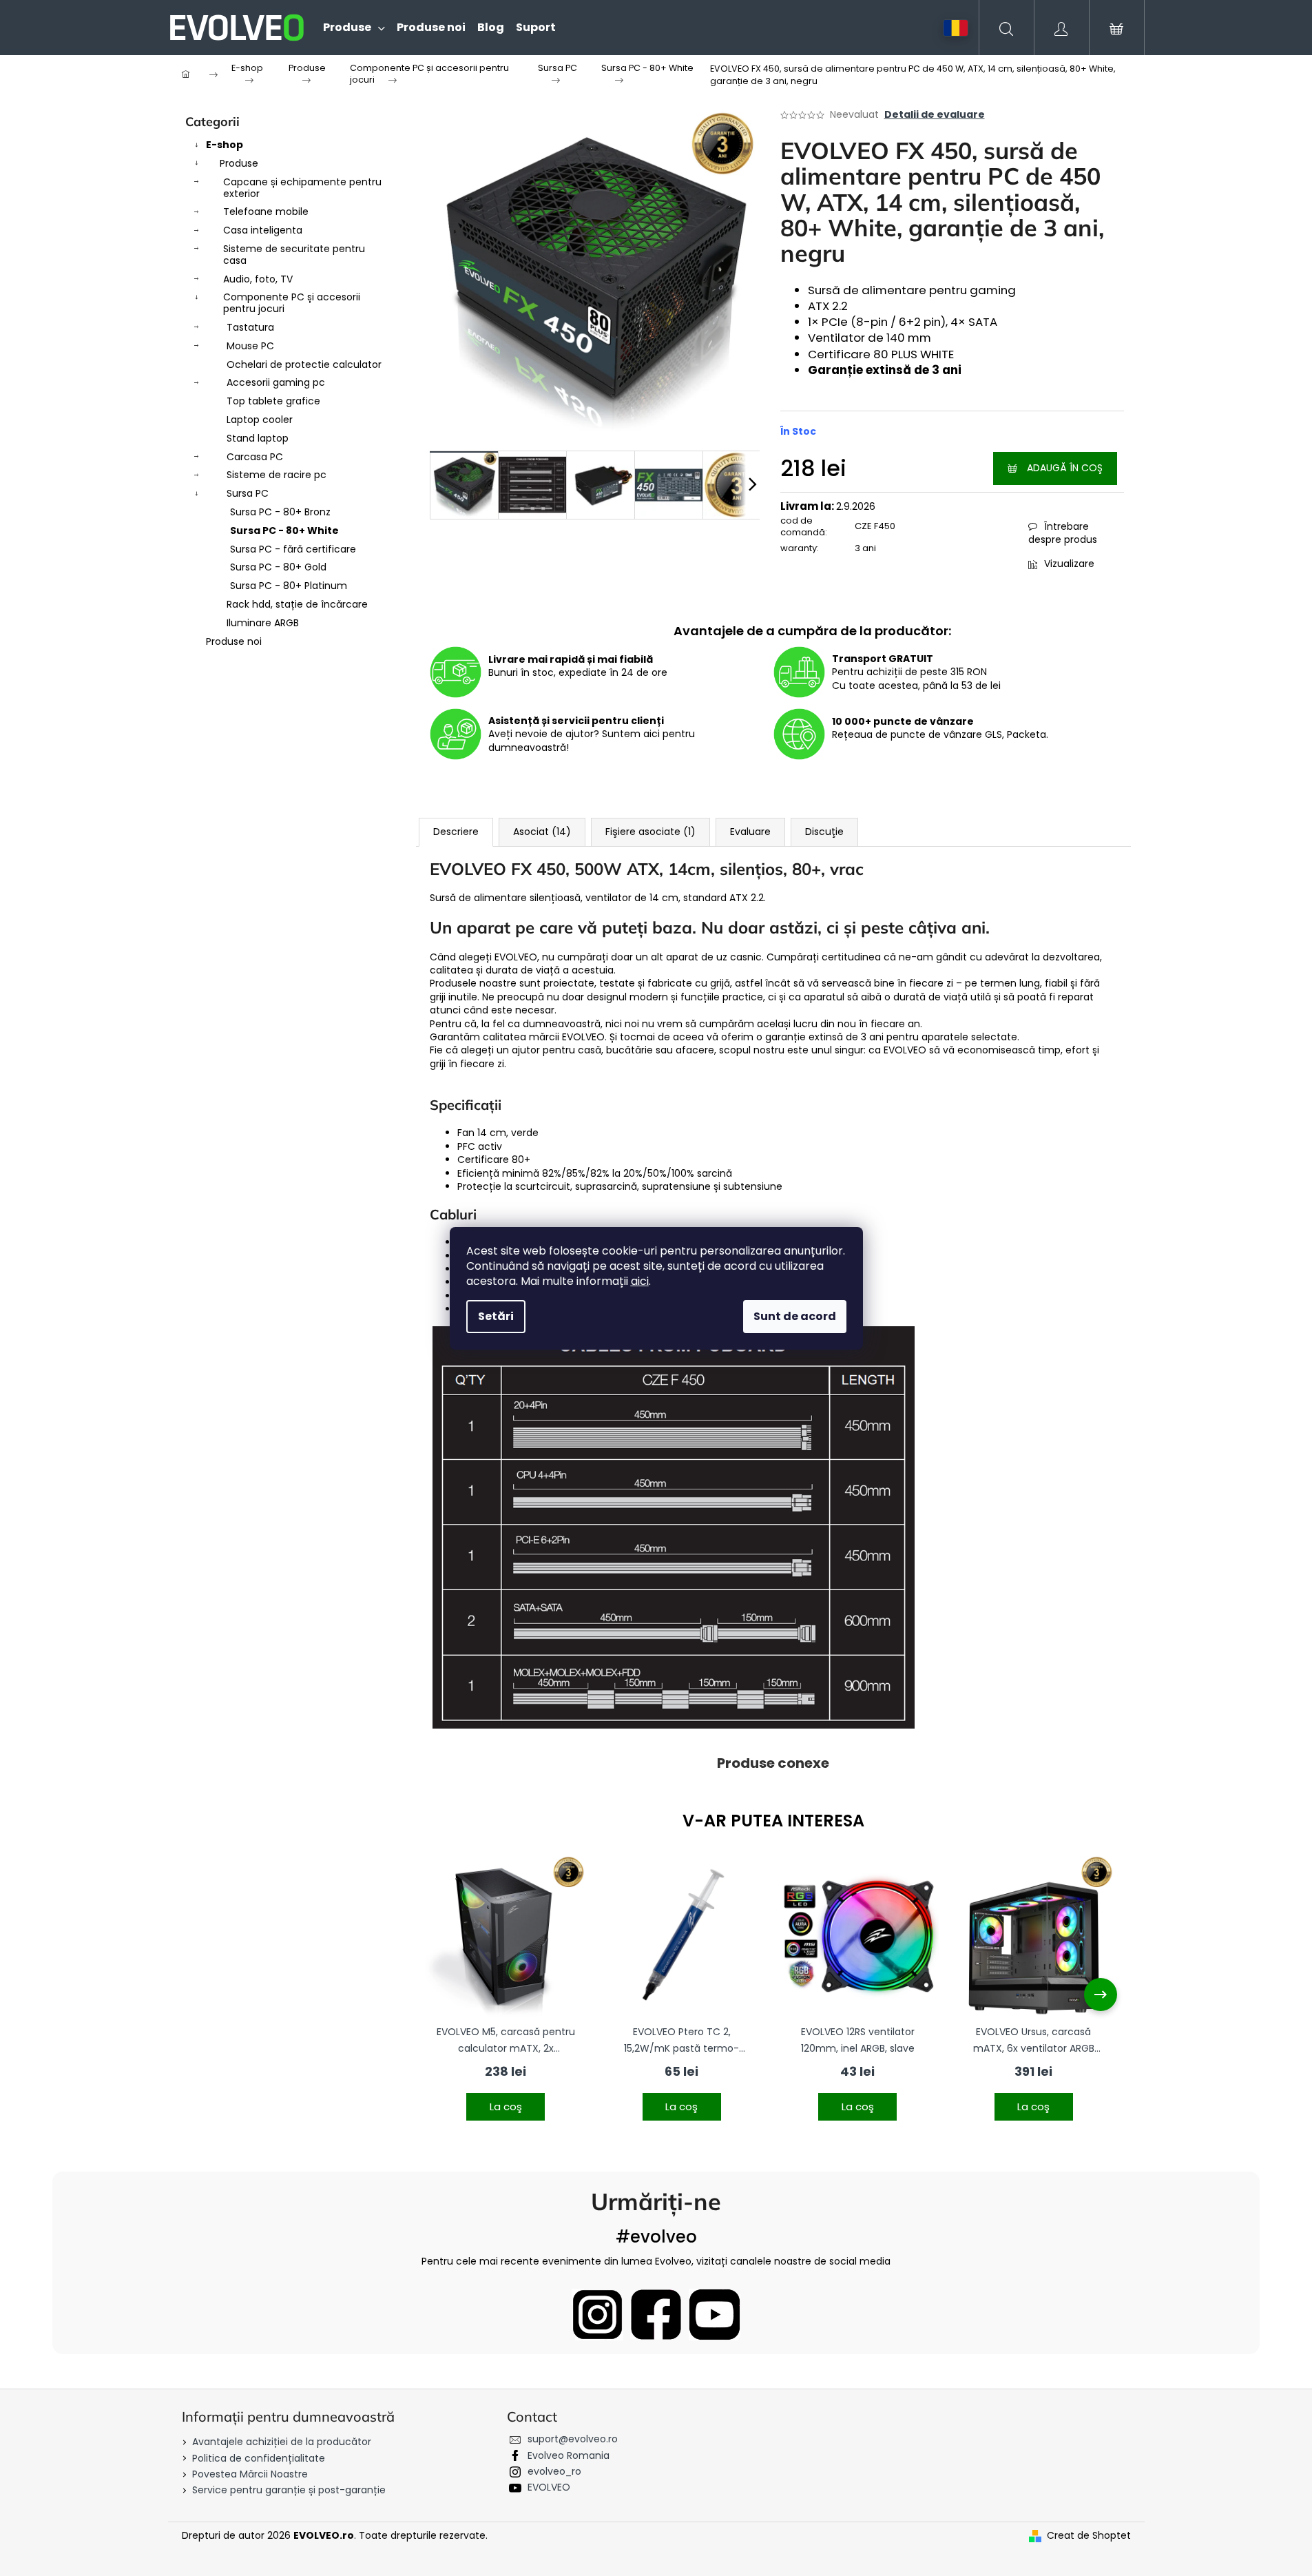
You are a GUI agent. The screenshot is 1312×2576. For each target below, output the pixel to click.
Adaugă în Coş (1065, 468)
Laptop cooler (260, 420)
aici (640, 1281)
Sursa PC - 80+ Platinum (289, 586)
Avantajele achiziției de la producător (282, 2442)
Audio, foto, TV (258, 279)
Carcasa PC (255, 457)
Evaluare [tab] (750, 832)
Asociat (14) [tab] (542, 832)
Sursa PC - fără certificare (293, 549)
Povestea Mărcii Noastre (250, 2474)
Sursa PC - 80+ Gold (278, 567)
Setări (496, 1316)
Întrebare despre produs (1063, 533)
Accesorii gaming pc (276, 382)
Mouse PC (250, 346)
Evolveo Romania (569, 2455)
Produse (239, 163)
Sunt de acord (795, 1316)
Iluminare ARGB (263, 623)
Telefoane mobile (266, 212)
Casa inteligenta (263, 230)
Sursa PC (248, 493)
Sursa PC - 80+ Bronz (280, 512)
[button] (506, 2098)
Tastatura (250, 327)
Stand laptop (258, 438)
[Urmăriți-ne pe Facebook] (656, 2315)
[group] (506, 1995)
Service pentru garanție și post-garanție (289, 2490)
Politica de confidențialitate (259, 2458)
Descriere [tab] (456, 832)
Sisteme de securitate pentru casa (294, 255)
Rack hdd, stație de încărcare (297, 604)
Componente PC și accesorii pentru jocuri (292, 303)
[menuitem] (348, 28)
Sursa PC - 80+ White (284, 530)
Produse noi (234, 641)
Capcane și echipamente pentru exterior (302, 188)
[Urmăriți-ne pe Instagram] (597, 2315)
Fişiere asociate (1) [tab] (650, 832)
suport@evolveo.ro (573, 2439)
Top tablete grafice (273, 401)
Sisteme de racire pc (277, 475)
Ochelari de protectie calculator (304, 364)
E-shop (225, 145)
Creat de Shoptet (1089, 2536)
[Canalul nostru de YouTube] (715, 2315)
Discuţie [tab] (824, 832)
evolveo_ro (554, 2471)
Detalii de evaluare (935, 115)
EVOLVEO (549, 2487)
